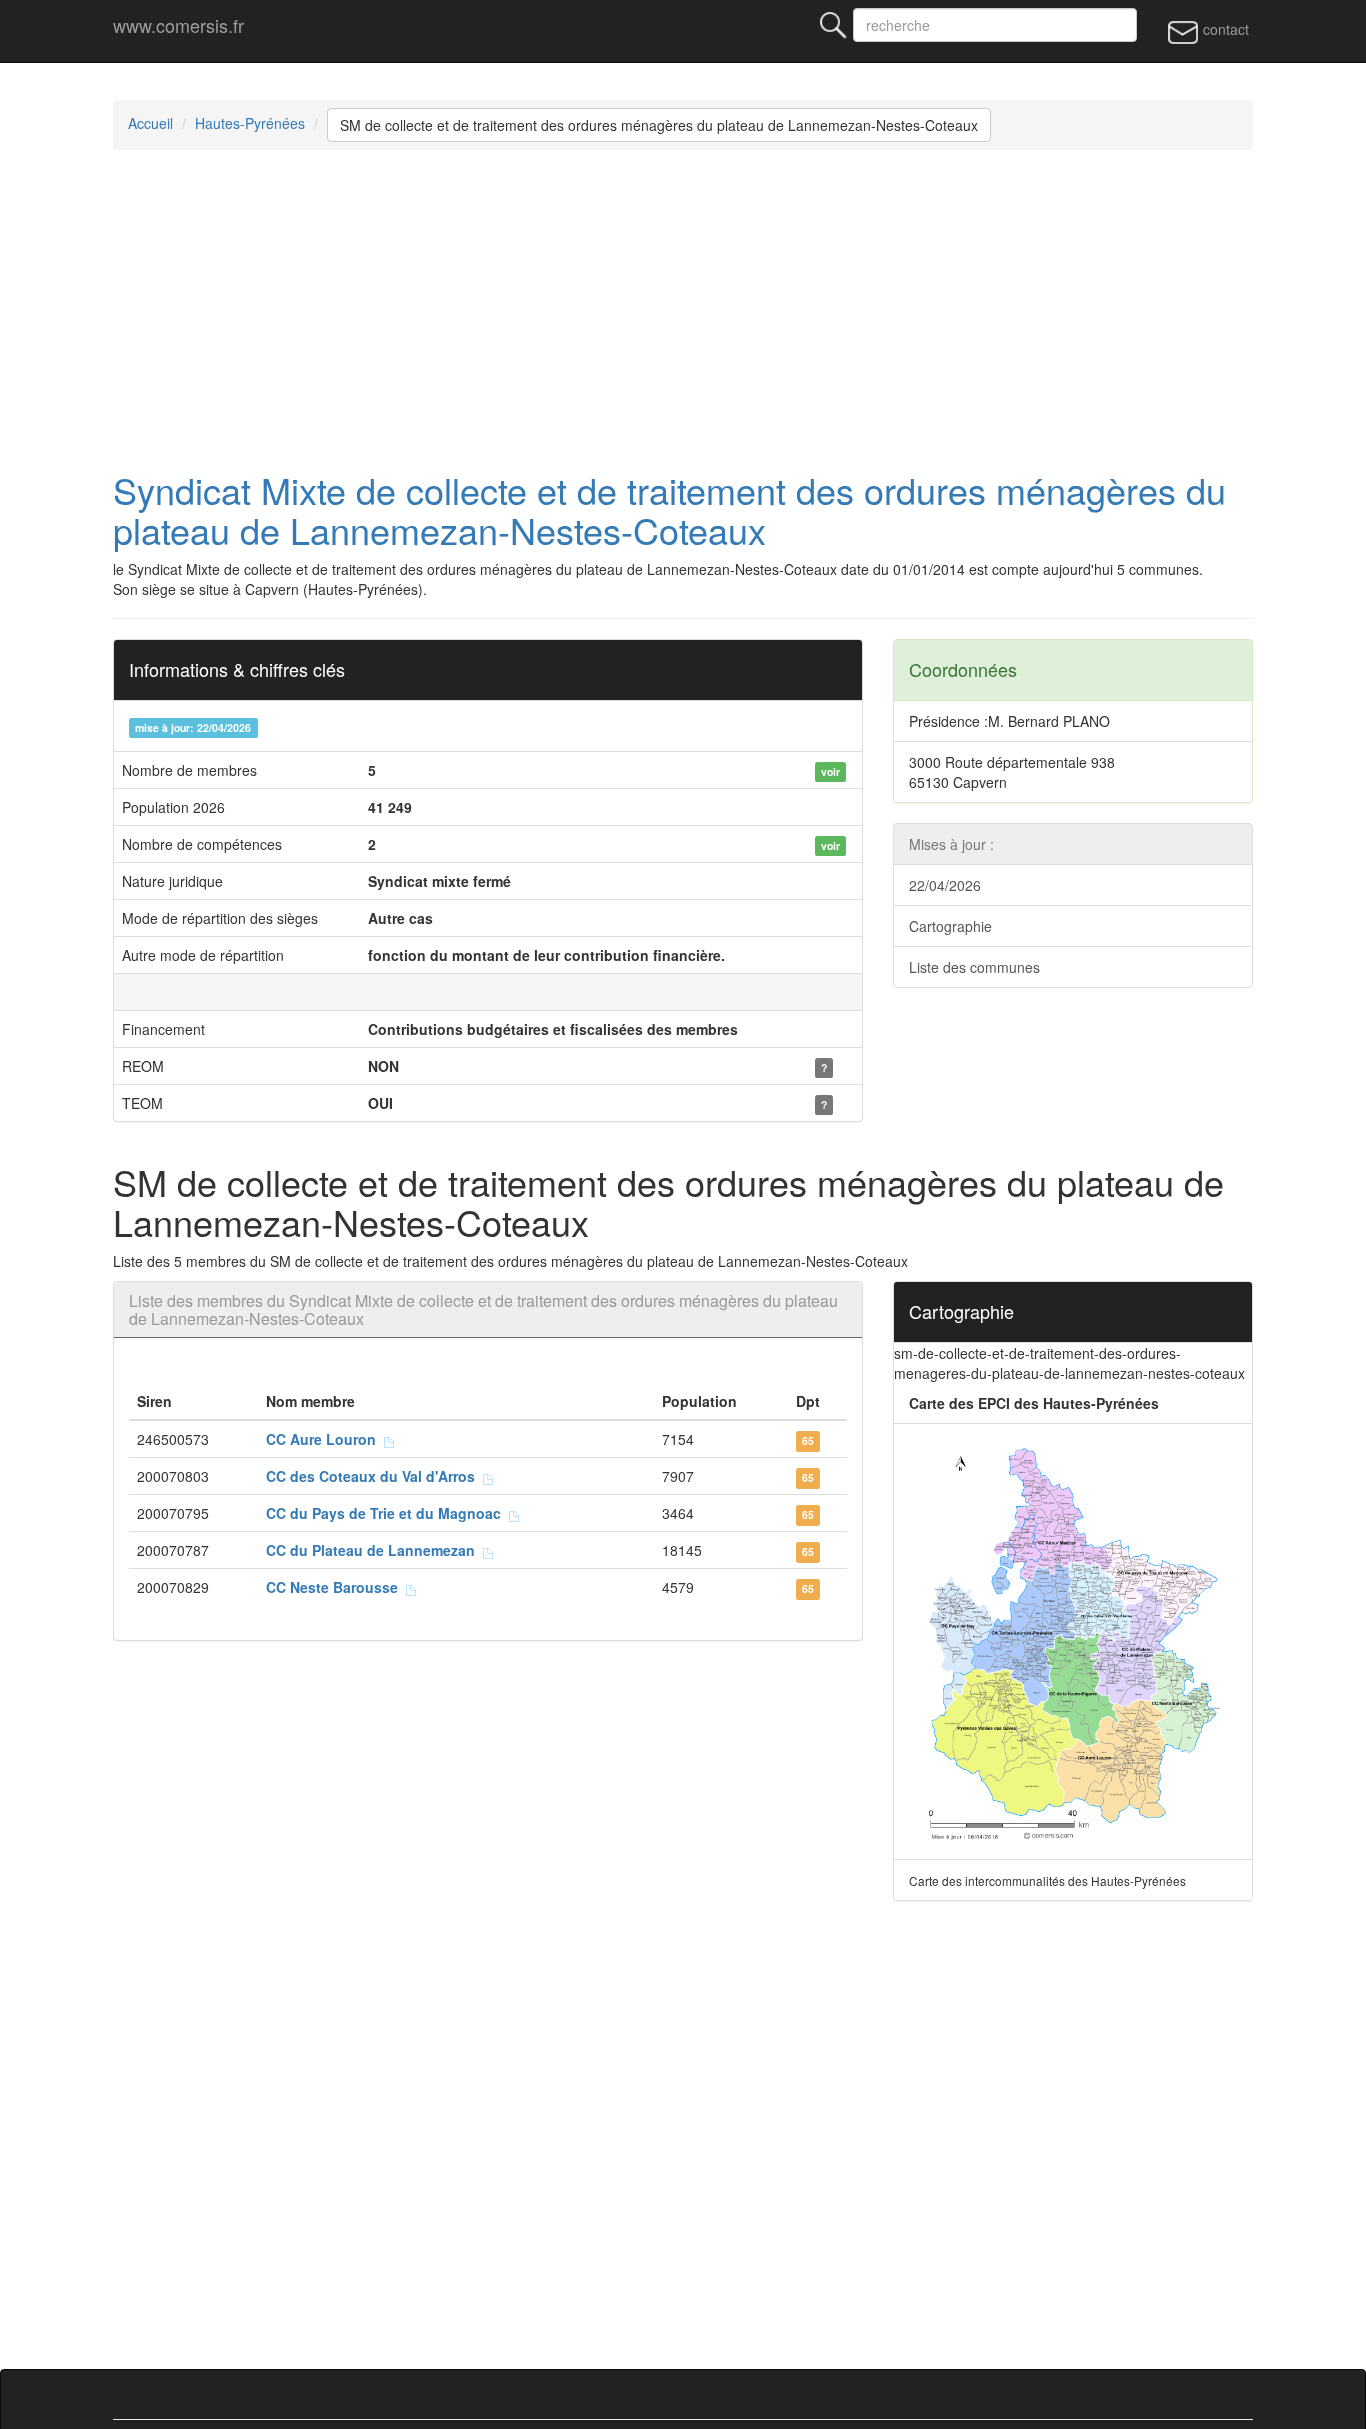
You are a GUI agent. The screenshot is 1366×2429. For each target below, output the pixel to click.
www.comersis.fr (178, 25)
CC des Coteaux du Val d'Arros (374, 1476)
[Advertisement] (683, 310)
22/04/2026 (945, 885)
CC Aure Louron (325, 1439)
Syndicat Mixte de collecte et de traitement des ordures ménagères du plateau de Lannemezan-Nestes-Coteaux (669, 509)
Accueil (150, 123)
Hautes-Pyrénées (250, 123)
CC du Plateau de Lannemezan (374, 1550)
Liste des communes (974, 967)
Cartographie (950, 926)
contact (1224, 29)
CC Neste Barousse (336, 1587)
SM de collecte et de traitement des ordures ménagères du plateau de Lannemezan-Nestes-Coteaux (659, 125)
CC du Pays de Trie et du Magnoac (387, 1513)
